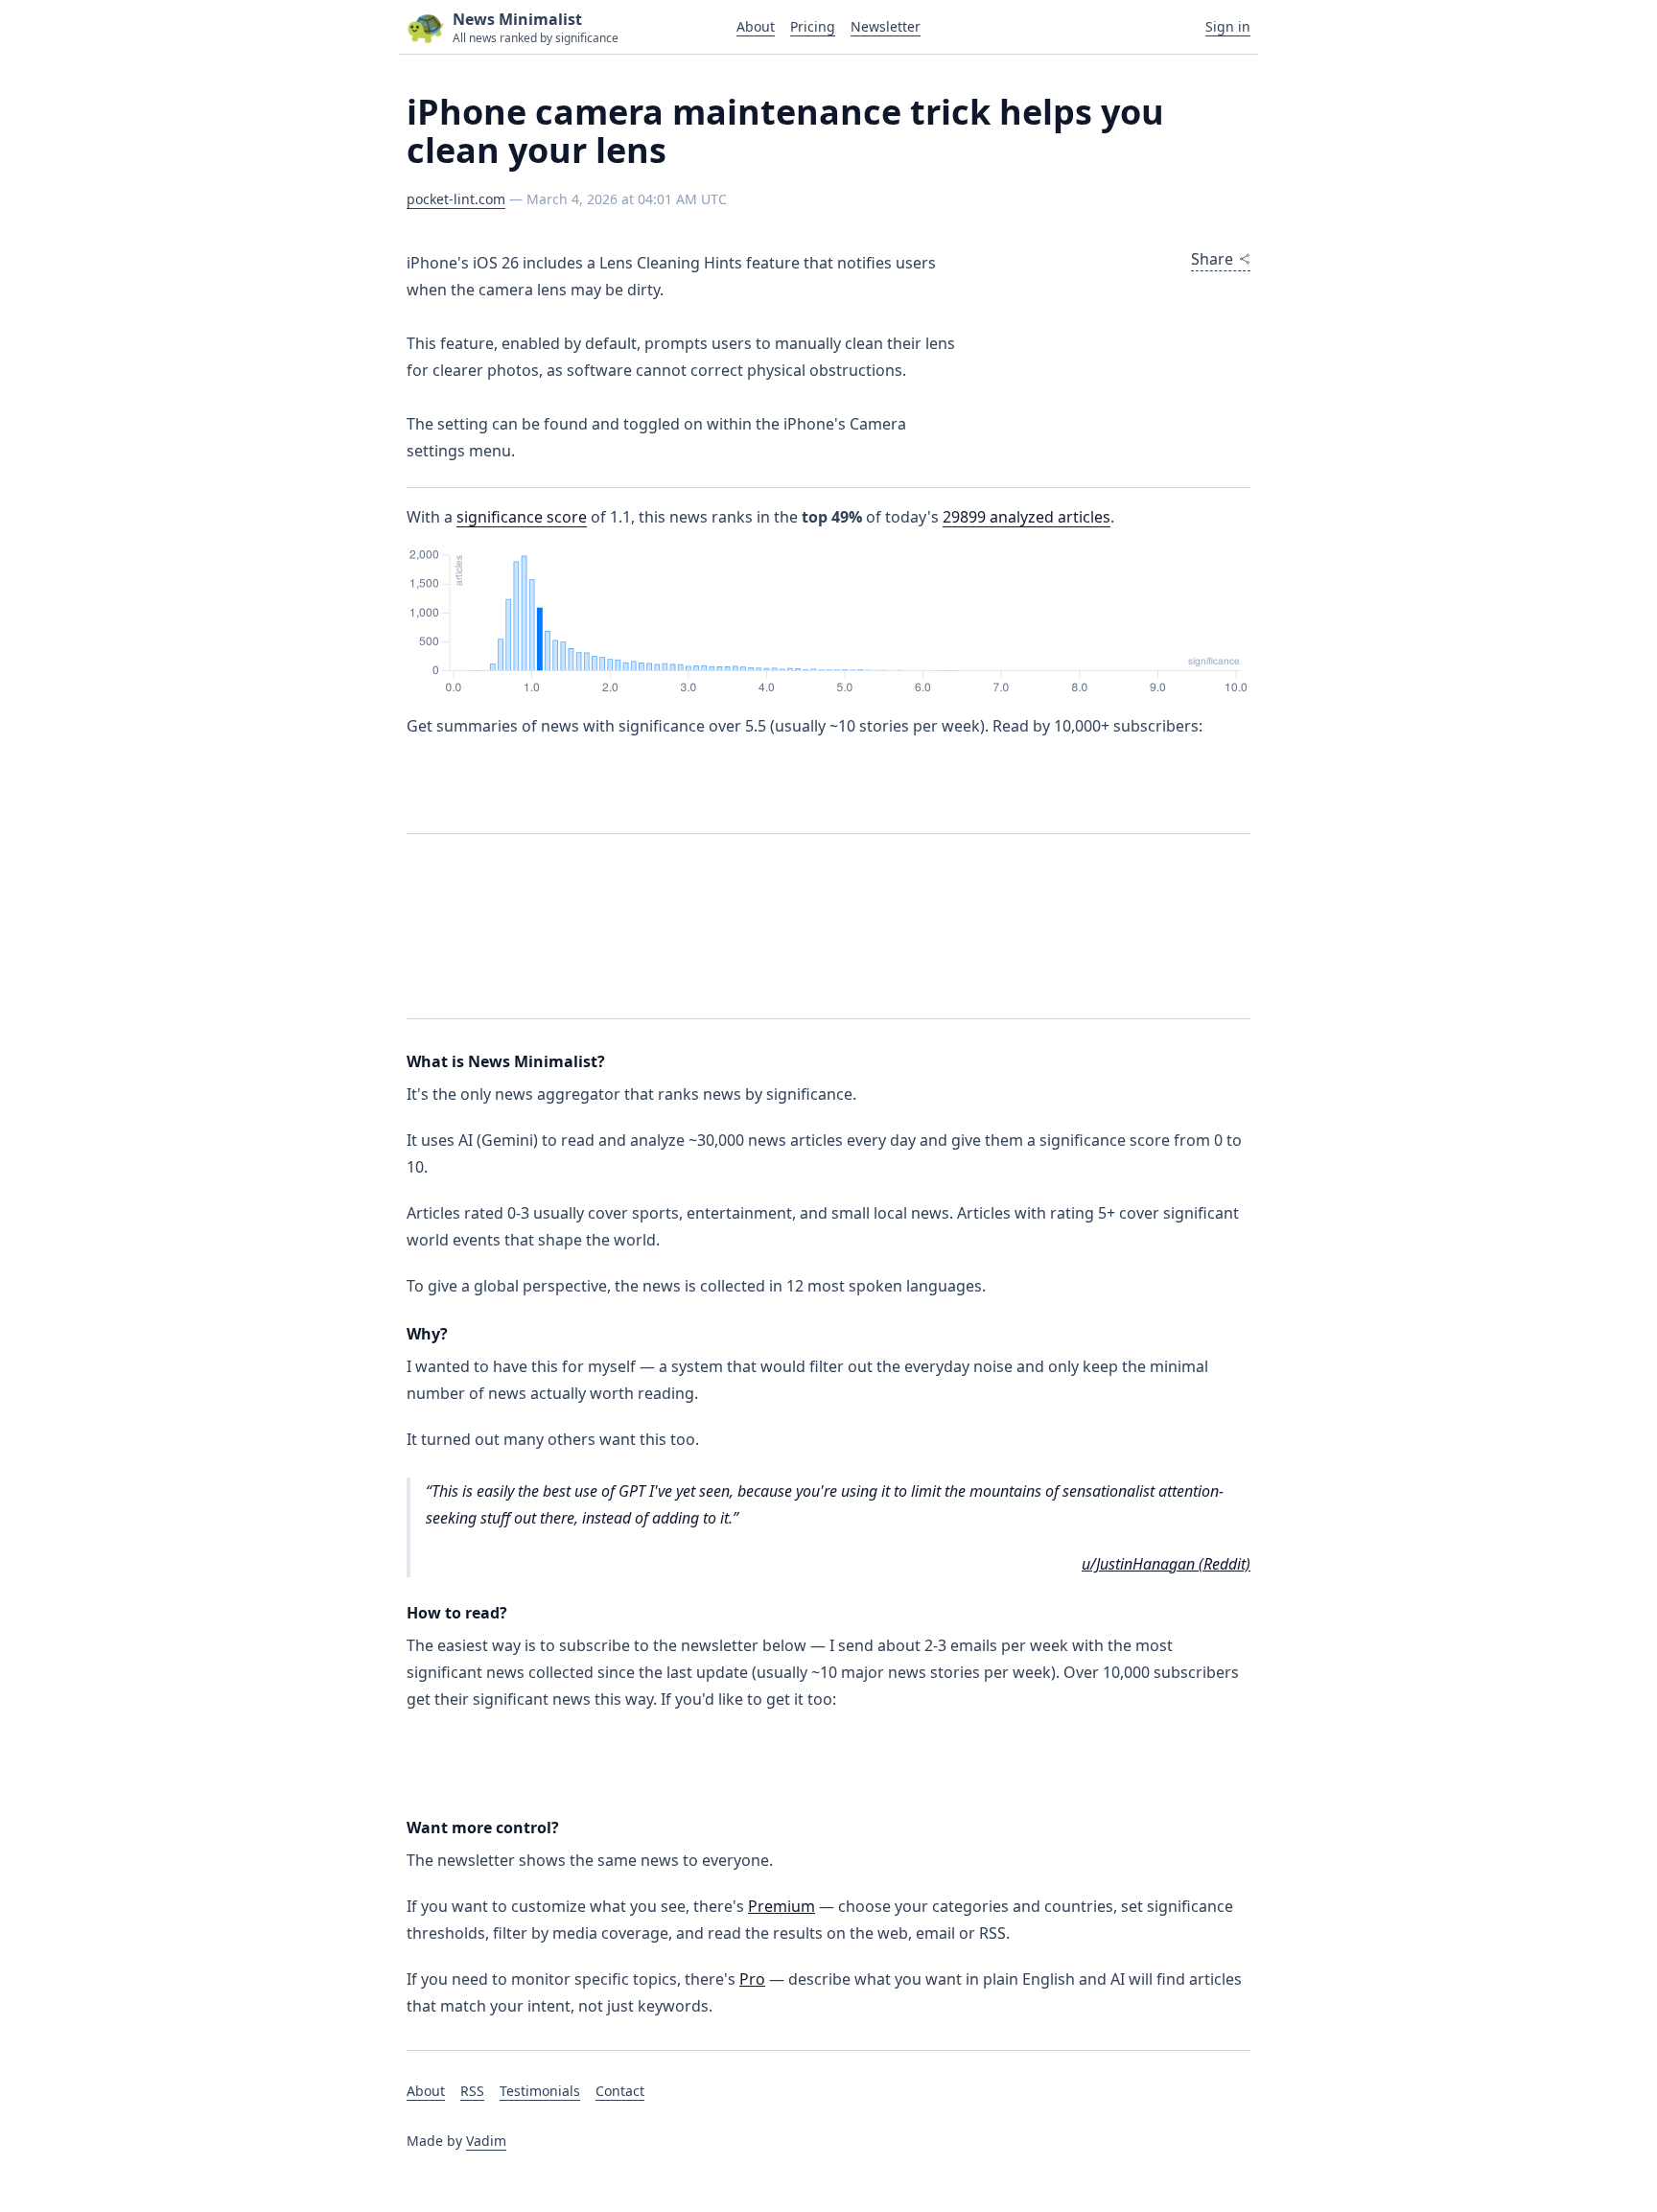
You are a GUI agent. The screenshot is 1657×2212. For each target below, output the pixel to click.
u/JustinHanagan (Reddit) (1166, 1564)
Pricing (813, 26)
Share (1212, 259)
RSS (472, 2091)
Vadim (486, 2141)
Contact (620, 2091)
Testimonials (540, 2091)
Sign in (1228, 26)
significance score (522, 517)
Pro (752, 1979)
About (756, 26)
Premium (782, 1906)
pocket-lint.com (456, 199)
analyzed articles (1027, 517)
